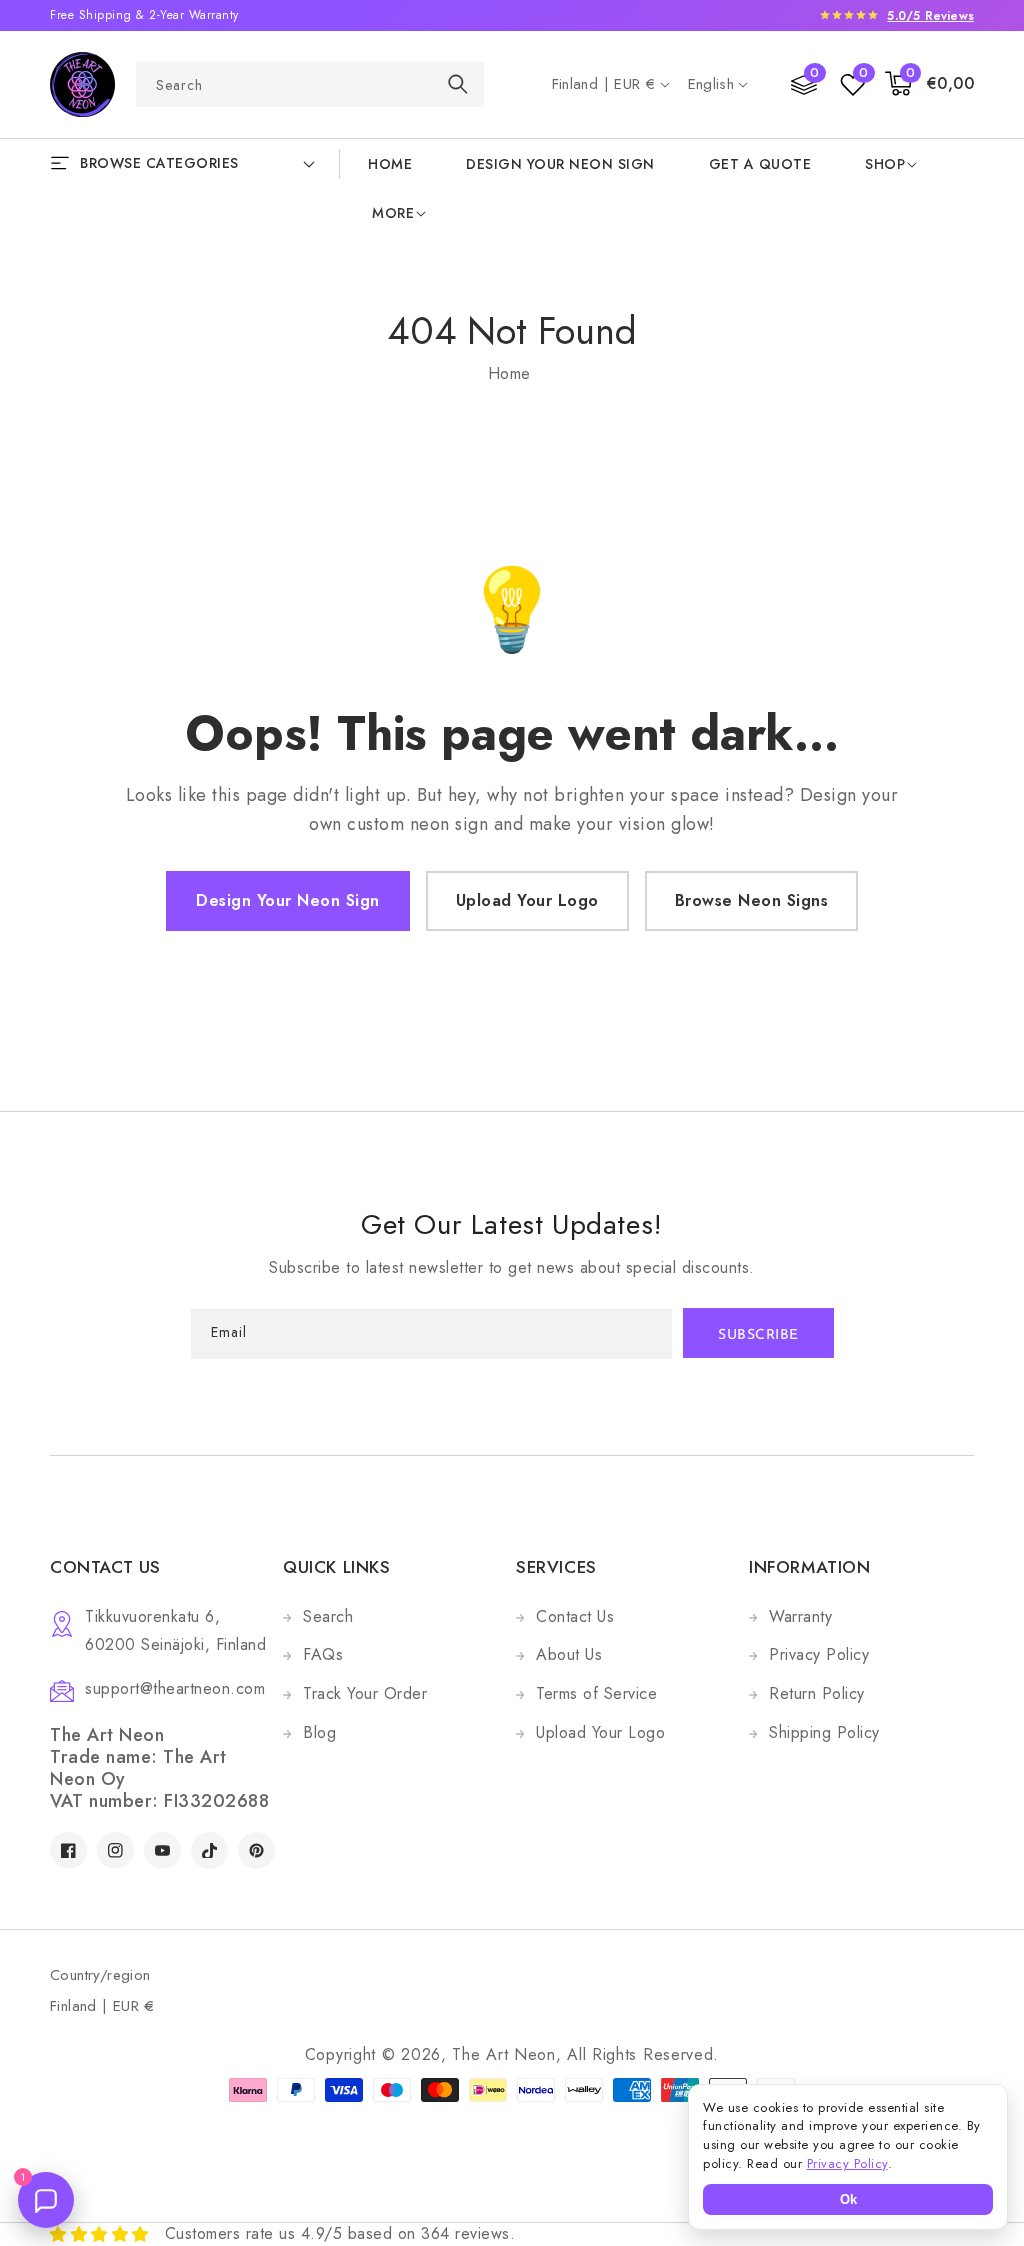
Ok (848, 2199)
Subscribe (758, 1335)
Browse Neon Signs (752, 900)
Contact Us (575, 1616)
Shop (885, 164)
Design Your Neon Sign (288, 900)
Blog (319, 1732)
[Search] (458, 83)
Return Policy (817, 1693)
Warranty (800, 1616)
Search (328, 1616)
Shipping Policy (824, 1732)
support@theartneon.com (175, 1688)
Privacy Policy (819, 1654)
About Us (569, 1654)
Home (509, 373)
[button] (930, 84)
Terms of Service (596, 1693)
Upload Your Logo (527, 900)
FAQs (323, 1654)
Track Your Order (365, 1693)
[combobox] (310, 84)
